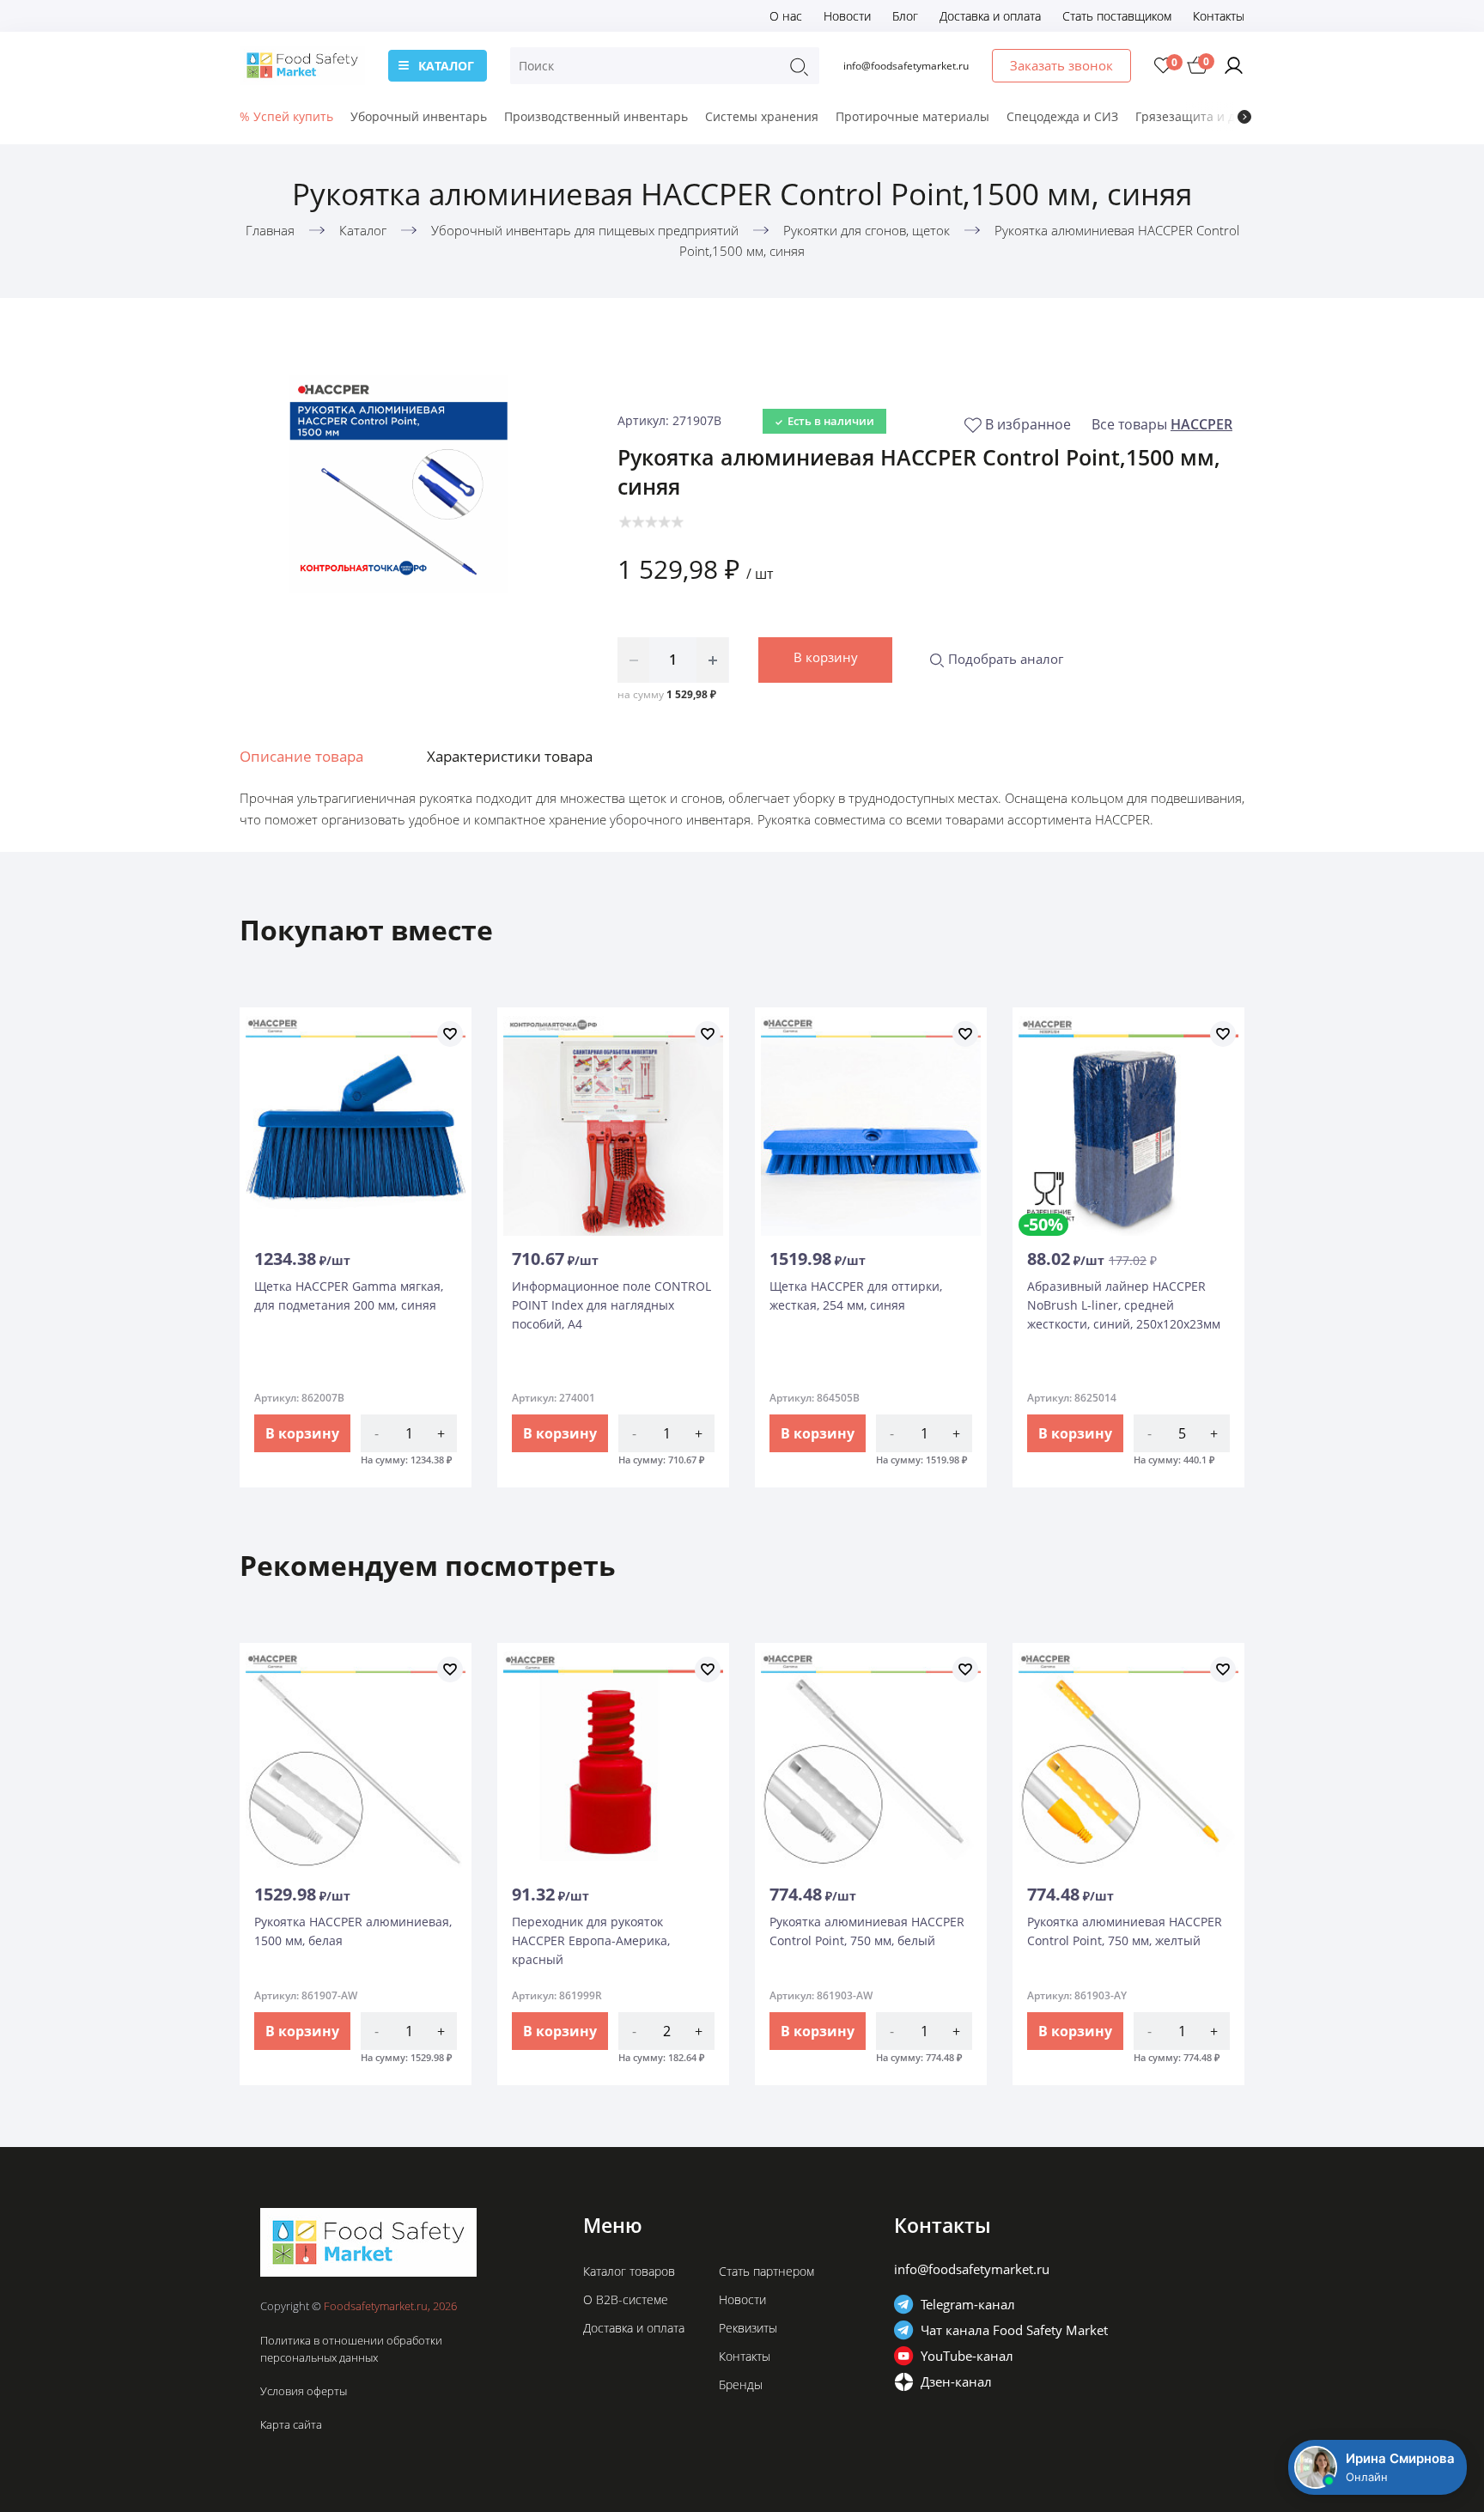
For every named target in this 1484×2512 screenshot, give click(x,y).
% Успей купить (286, 116)
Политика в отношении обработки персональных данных (351, 2349)
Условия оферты (304, 2391)
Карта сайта (291, 2424)
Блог (905, 16)
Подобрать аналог (1004, 659)
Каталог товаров (629, 2271)
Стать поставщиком (1117, 16)
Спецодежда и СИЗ (1062, 116)
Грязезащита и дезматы (1207, 116)
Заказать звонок (1061, 65)
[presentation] (1244, 117)
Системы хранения (762, 116)
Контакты (1219, 16)
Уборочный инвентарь (419, 116)
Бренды (741, 2384)
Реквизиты (748, 2328)
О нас (786, 16)
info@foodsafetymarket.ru (906, 66)
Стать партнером (766, 2271)
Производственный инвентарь (596, 116)
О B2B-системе (626, 2299)
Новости (847, 16)
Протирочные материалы (912, 116)
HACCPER (1201, 424)
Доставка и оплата (990, 16)
